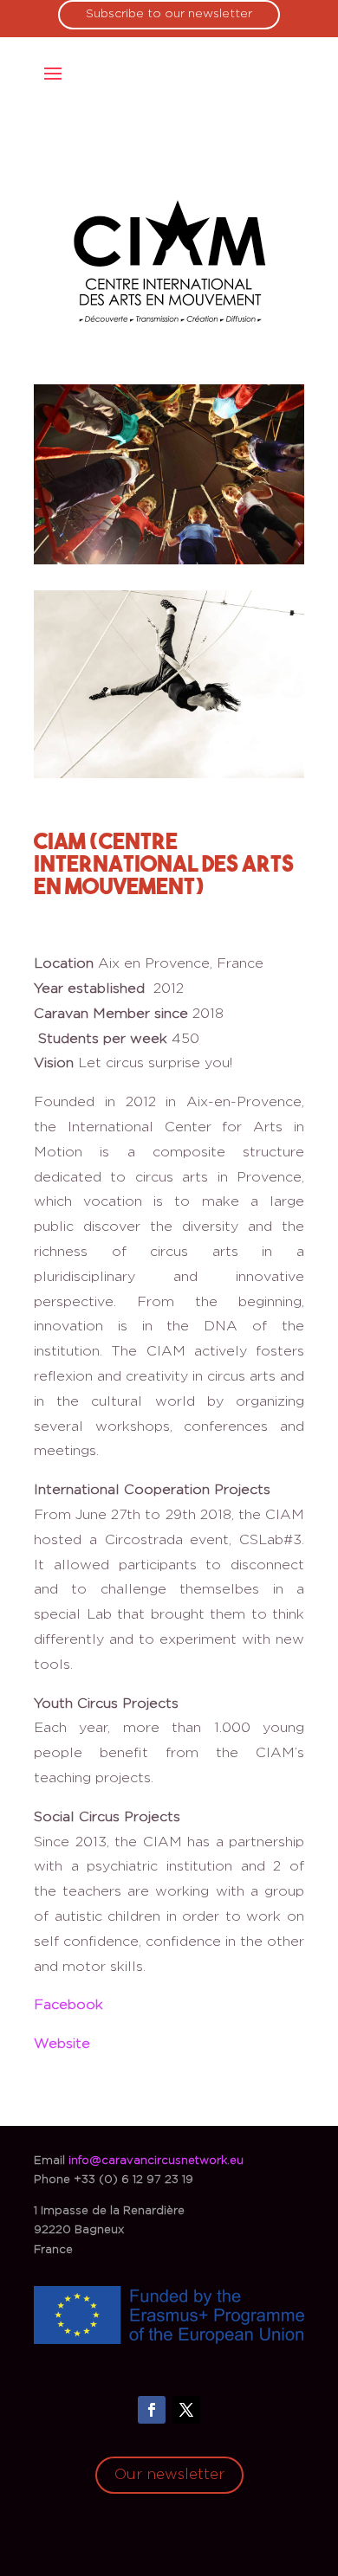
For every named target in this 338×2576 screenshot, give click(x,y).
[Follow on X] (186, 2410)
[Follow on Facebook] (152, 2410)
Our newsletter (169, 2474)
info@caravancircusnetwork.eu (156, 2161)
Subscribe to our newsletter (169, 14)
